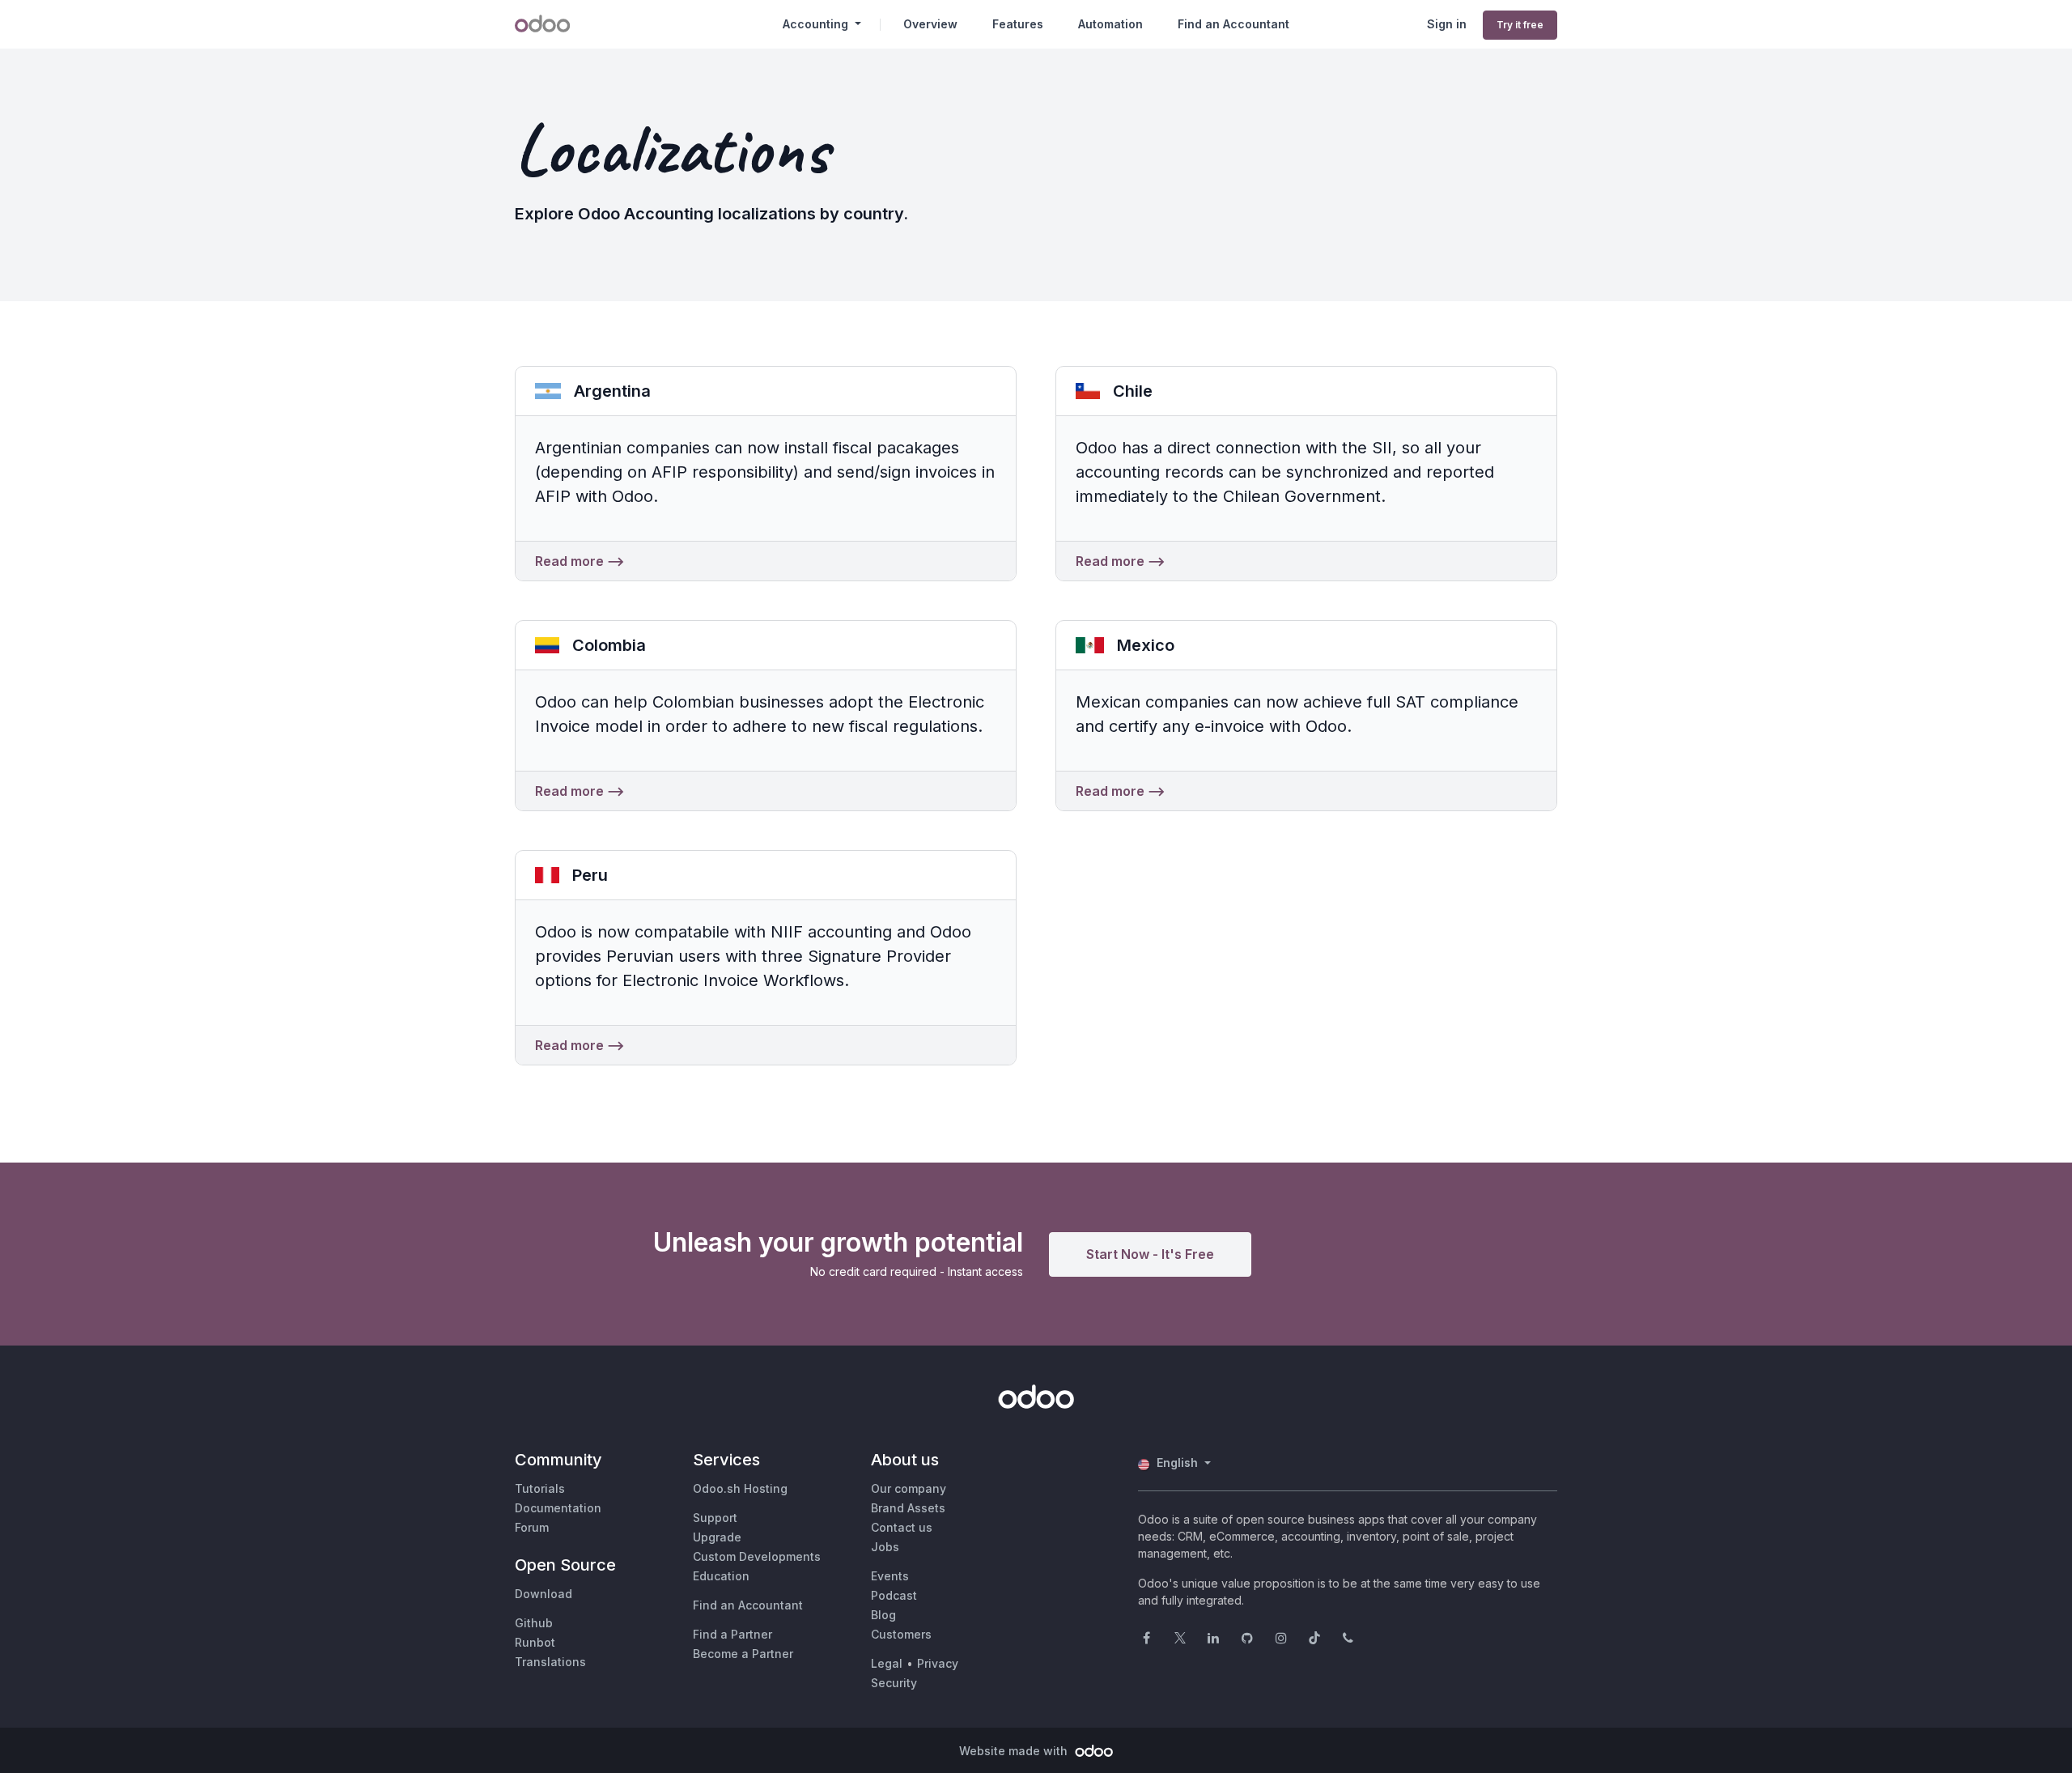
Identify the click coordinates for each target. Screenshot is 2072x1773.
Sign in (1447, 24)
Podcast (894, 1595)
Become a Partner (743, 1654)
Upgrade (717, 1537)
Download (543, 1594)
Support (715, 1518)
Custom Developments (757, 1556)
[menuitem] (930, 24)
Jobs (885, 1547)
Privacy (938, 1663)
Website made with (1015, 1751)
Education (721, 1576)
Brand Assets (908, 1508)
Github (534, 1623)
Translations (550, 1662)
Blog (883, 1615)
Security (894, 1683)
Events (890, 1576)
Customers (901, 1634)
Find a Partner (732, 1634)
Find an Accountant (748, 1605)
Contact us (902, 1527)
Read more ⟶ (580, 561)
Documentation (558, 1508)
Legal (887, 1663)
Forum (532, 1527)
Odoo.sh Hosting (740, 1488)
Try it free (1520, 25)
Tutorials (540, 1488)
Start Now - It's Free (1150, 1254)
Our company (909, 1488)
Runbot (535, 1642)
